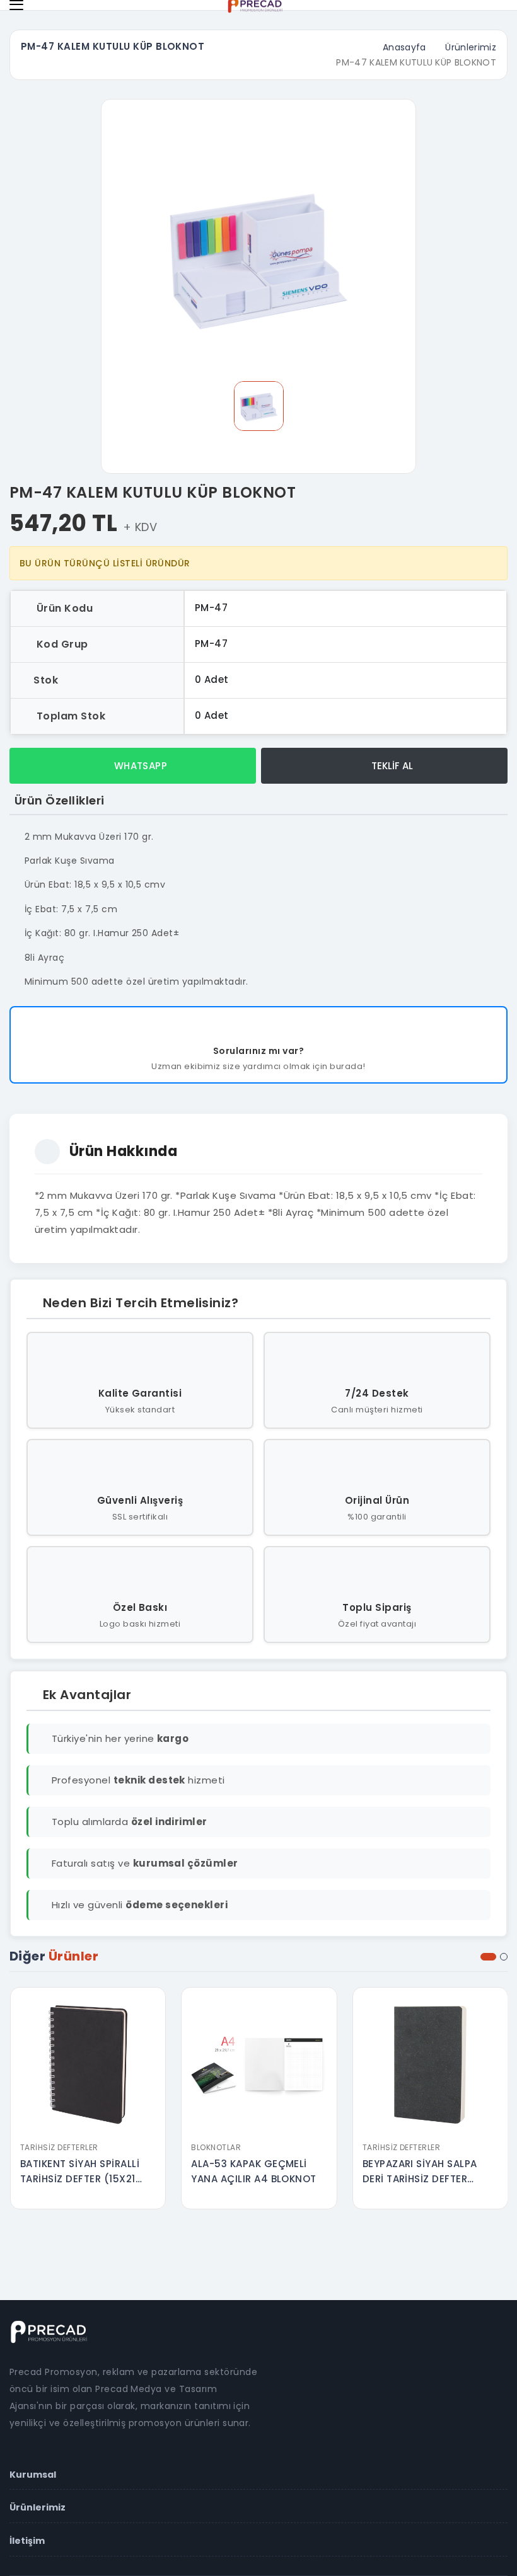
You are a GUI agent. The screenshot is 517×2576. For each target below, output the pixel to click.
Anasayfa (404, 47)
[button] (488, 1957)
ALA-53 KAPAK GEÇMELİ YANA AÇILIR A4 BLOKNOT (254, 2171)
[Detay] (88, 2127)
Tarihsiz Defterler (59, 2147)
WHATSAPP (139, 766)
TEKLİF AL (391, 766)
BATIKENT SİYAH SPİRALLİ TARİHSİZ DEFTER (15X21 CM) (80, 2172)
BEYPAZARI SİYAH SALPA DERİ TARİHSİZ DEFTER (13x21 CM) (420, 2172)
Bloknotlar (216, 2147)
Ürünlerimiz (471, 47)
